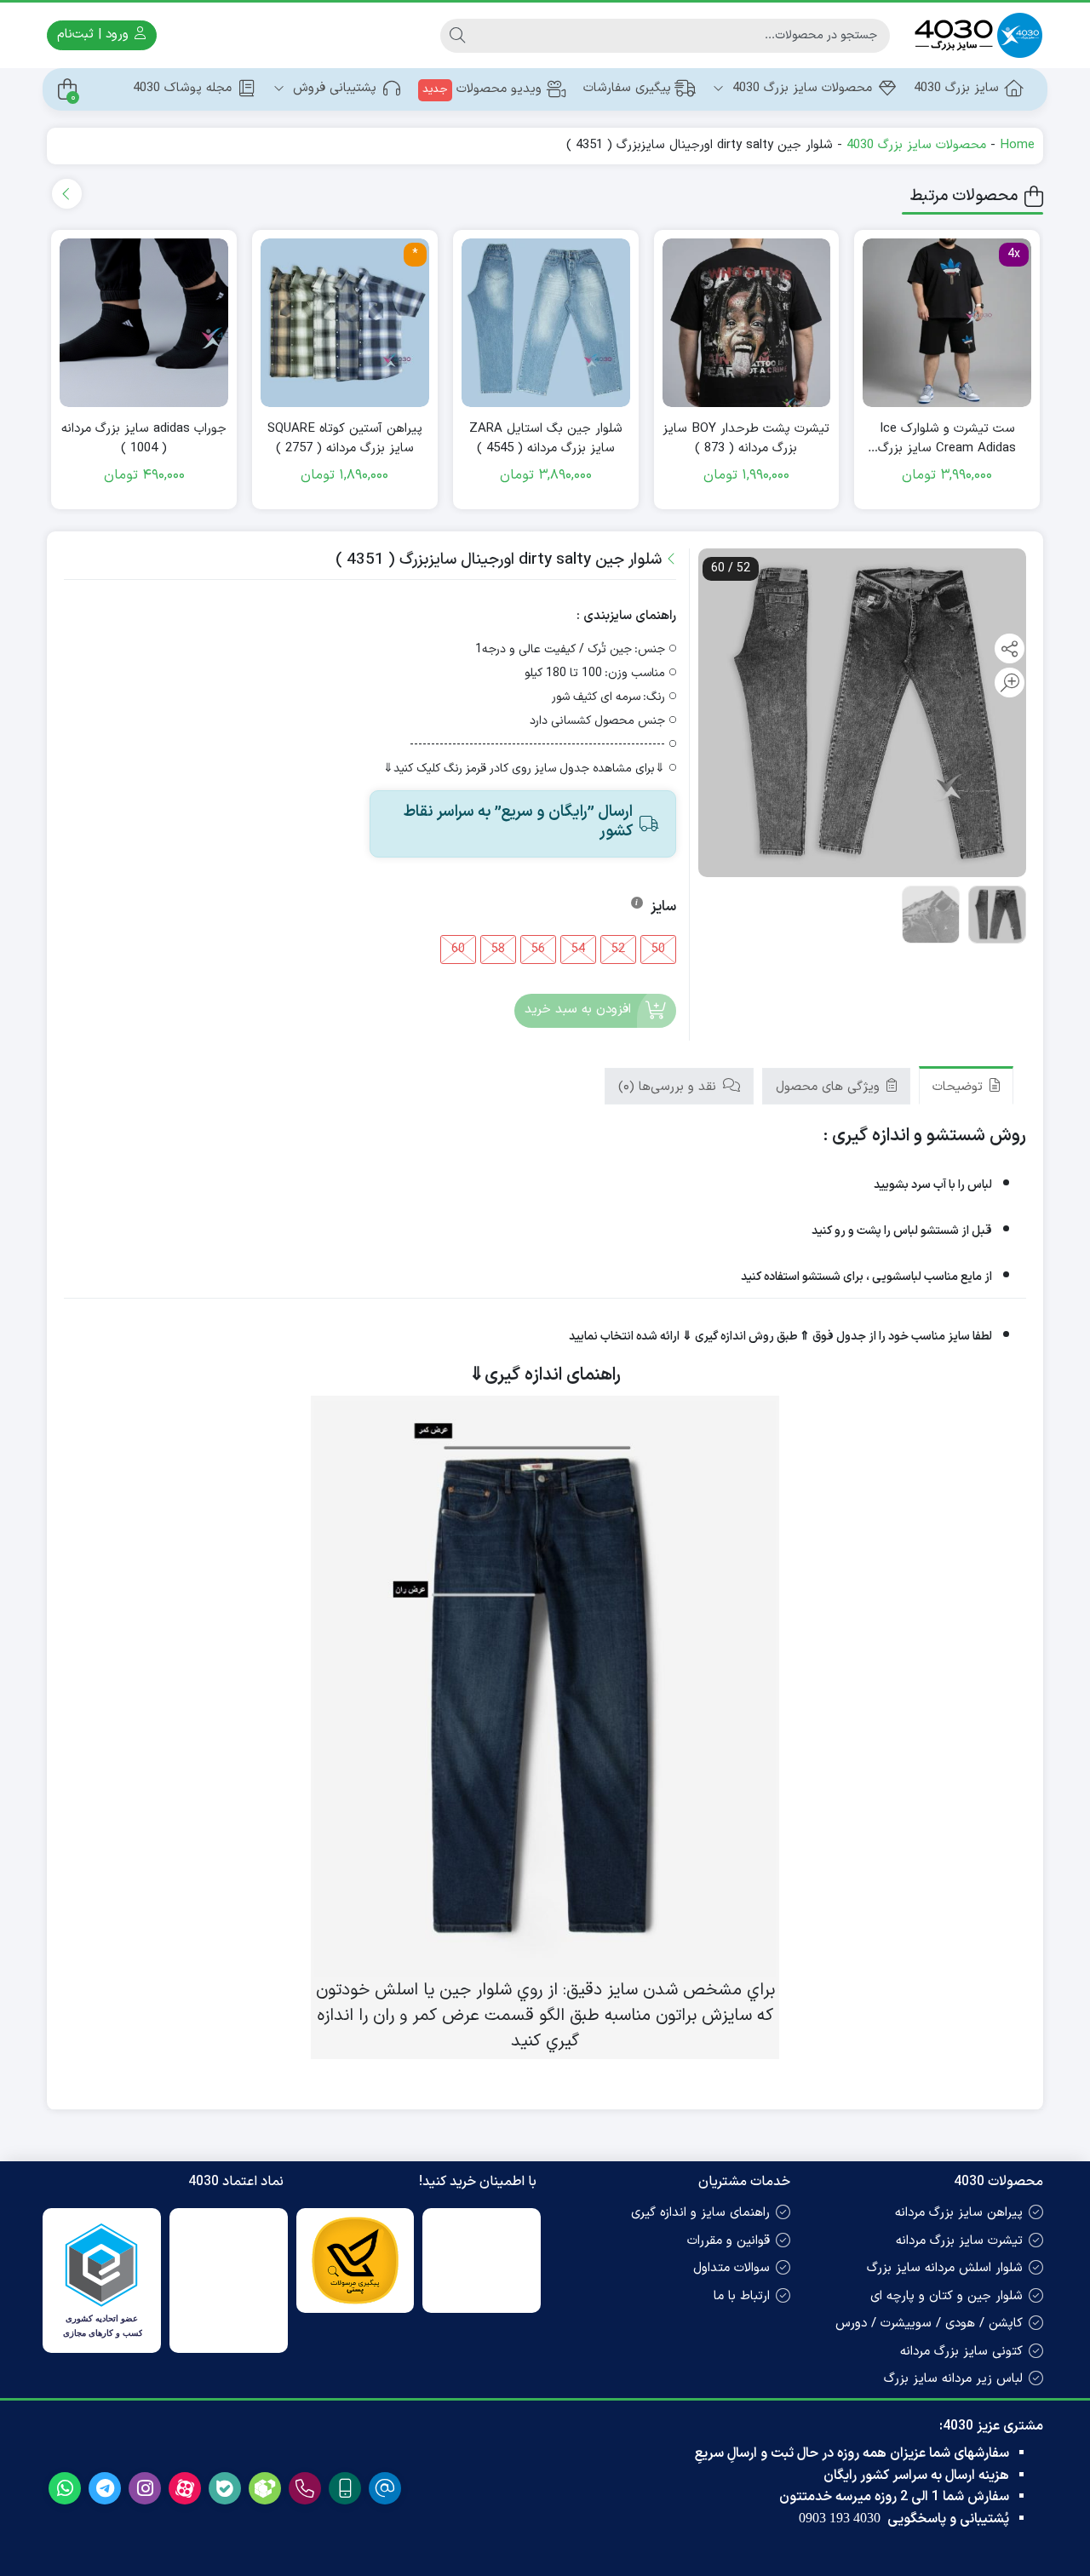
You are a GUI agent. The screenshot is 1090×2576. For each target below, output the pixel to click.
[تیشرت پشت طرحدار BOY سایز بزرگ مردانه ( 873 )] (747, 323)
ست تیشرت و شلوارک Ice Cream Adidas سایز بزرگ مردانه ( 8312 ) (947, 439)
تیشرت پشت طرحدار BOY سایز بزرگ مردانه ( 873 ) (746, 439)
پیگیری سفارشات (627, 88)
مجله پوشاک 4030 (182, 88)
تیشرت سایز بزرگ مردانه (959, 2241)
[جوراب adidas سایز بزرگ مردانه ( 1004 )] (144, 323)
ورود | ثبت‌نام (95, 34)
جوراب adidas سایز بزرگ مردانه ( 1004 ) (144, 439)
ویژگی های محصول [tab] (830, 1087)
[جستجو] (457, 36)
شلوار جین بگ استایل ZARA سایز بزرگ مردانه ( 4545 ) (546, 439)
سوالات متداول (731, 2268)
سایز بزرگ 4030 (956, 88)
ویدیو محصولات (482, 89)
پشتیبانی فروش (333, 88)
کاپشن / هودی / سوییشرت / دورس (929, 2324)
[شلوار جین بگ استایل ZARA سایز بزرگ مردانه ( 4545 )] (546, 323)
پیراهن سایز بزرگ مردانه (959, 2213)
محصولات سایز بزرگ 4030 (800, 88)
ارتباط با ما (742, 2296)
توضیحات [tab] (960, 1087)
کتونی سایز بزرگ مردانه (961, 2352)
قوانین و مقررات (729, 2241)
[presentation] (67, 194)
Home (1017, 145)
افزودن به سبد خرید (578, 1010)
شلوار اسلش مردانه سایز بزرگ (945, 2268)
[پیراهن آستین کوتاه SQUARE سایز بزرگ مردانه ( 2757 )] (345, 323)
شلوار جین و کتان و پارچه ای (947, 2296)
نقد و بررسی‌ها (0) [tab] (669, 1087)
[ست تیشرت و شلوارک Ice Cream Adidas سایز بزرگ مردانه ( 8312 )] (947, 323)
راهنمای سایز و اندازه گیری (700, 2213)
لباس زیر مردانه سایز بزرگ (953, 2379)
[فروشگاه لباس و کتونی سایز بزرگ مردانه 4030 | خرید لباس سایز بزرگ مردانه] (975, 35)
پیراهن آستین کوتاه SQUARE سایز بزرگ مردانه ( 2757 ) (345, 439)
